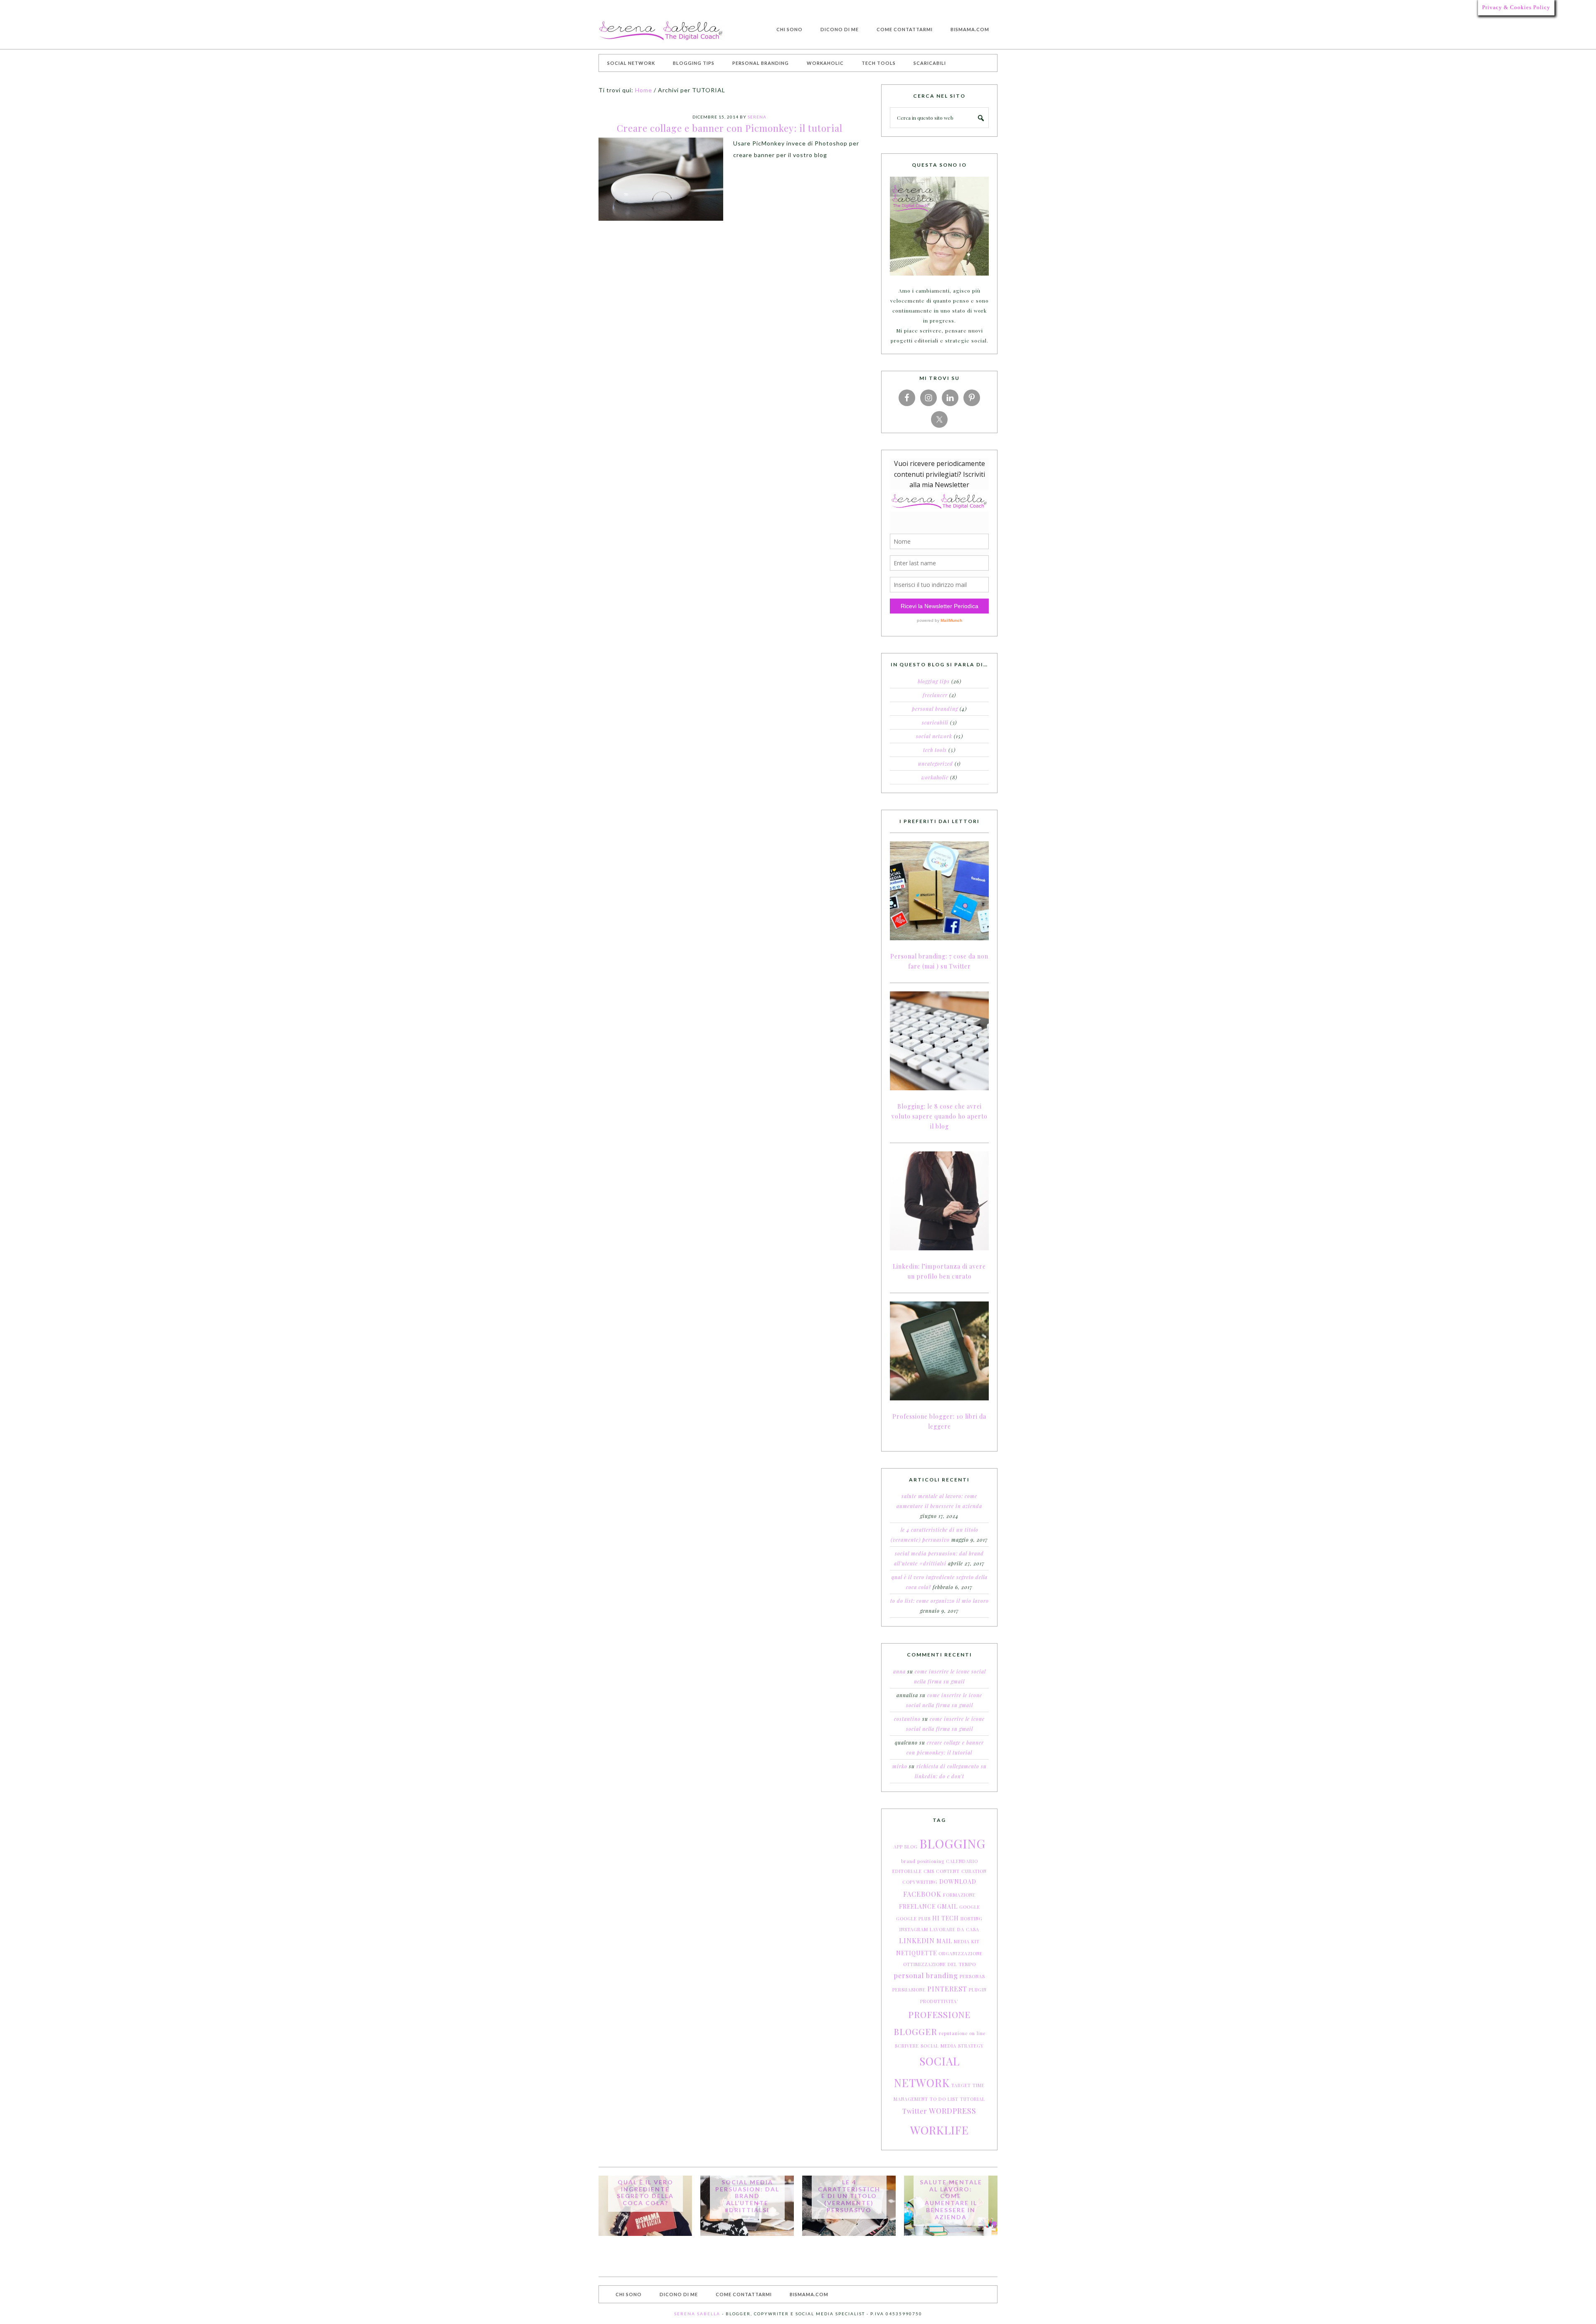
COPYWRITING (920, 1882)
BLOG (911, 1847)
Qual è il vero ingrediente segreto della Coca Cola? (645, 2192)
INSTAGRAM (914, 1929)
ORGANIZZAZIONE (961, 1953)
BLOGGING (952, 1843)
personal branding (926, 1975)
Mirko (900, 1766)
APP (898, 1847)
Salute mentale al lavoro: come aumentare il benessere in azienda (951, 2200)
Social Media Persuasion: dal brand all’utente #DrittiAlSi (747, 2196)
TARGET (961, 2085)
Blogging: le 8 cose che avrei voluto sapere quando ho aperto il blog (940, 1116)
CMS (929, 1871)
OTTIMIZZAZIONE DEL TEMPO (940, 1964)
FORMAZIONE (959, 1895)
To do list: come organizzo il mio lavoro (940, 1601)
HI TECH (946, 1918)
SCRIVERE (907, 2046)
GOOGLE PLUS (913, 1919)
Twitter (915, 2111)
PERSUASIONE (909, 1990)
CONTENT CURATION (961, 1871)
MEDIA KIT (967, 1941)
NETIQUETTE (916, 1953)
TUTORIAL (973, 2099)
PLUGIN (978, 1990)
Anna (899, 1671)
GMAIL (947, 1906)
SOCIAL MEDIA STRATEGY (952, 2046)
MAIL (944, 1941)
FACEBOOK (922, 1894)
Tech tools (935, 750)
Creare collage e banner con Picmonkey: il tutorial (730, 128)
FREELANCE (917, 1906)
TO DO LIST (944, 2099)
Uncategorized (936, 764)
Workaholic (935, 777)
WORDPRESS (953, 2111)
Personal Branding (935, 709)
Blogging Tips (934, 681)
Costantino (907, 1719)
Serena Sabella (661, 31)
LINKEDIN (917, 1941)
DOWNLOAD (958, 1882)
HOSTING (972, 1919)
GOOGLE (970, 1907)
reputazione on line (962, 2033)
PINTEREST (947, 1989)
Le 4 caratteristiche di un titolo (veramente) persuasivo (849, 2196)
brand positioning (923, 1861)
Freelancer (935, 695)
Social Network (934, 736)
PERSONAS (972, 1976)
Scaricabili (935, 722)
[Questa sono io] (939, 226)
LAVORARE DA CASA (954, 1929)
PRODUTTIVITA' (939, 2001)
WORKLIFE (940, 2130)
